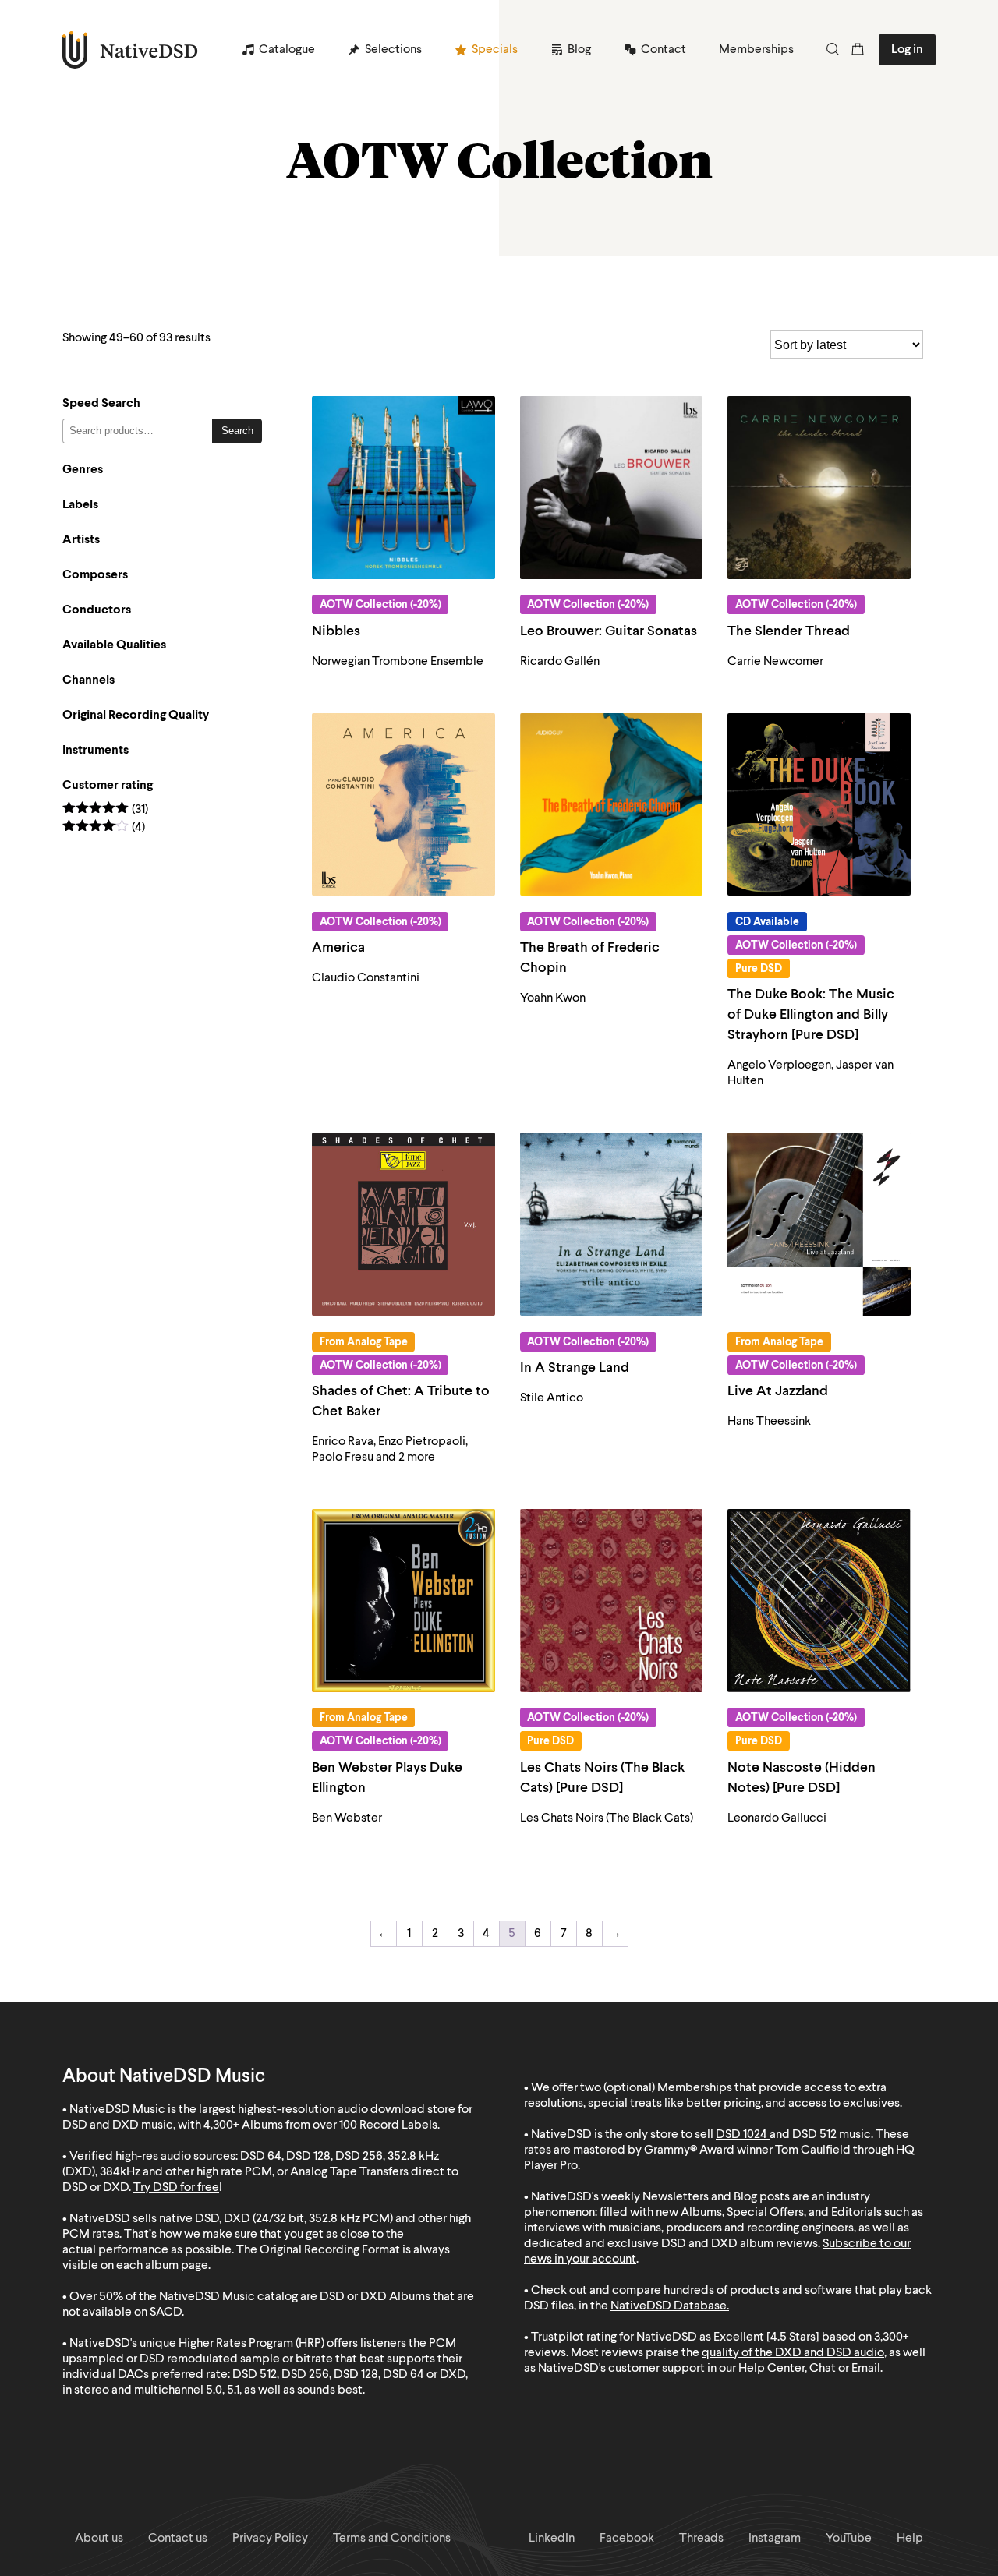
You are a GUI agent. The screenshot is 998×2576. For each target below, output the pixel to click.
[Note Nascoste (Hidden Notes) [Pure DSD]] (819, 1601)
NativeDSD (131, 50)
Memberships (756, 50)
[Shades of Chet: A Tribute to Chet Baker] (403, 1224)
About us (99, 2539)
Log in (907, 50)
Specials (495, 50)
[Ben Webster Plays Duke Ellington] (403, 1601)
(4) (104, 828)
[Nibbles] (403, 488)
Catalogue (287, 50)
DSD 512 (814, 2135)
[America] (403, 805)
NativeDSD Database (669, 2306)
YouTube (849, 2539)
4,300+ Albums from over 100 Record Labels (320, 2125)
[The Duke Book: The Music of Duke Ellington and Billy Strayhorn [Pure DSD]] (819, 805)
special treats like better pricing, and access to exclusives (744, 2104)
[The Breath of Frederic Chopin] (612, 805)
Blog (579, 50)
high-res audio (153, 2157)
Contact (664, 50)
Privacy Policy (270, 2539)
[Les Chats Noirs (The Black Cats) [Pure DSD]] (612, 1601)
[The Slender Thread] (819, 488)
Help (910, 2539)
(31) (105, 810)
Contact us (178, 2539)
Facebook (627, 2539)
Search (237, 431)
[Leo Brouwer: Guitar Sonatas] (612, 488)
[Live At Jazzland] (819, 1224)
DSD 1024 (741, 2135)
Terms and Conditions (392, 2539)
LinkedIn (552, 2539)
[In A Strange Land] (612, 1224)
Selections (393, 50)
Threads (701, 2539)
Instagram (775, 2539)
